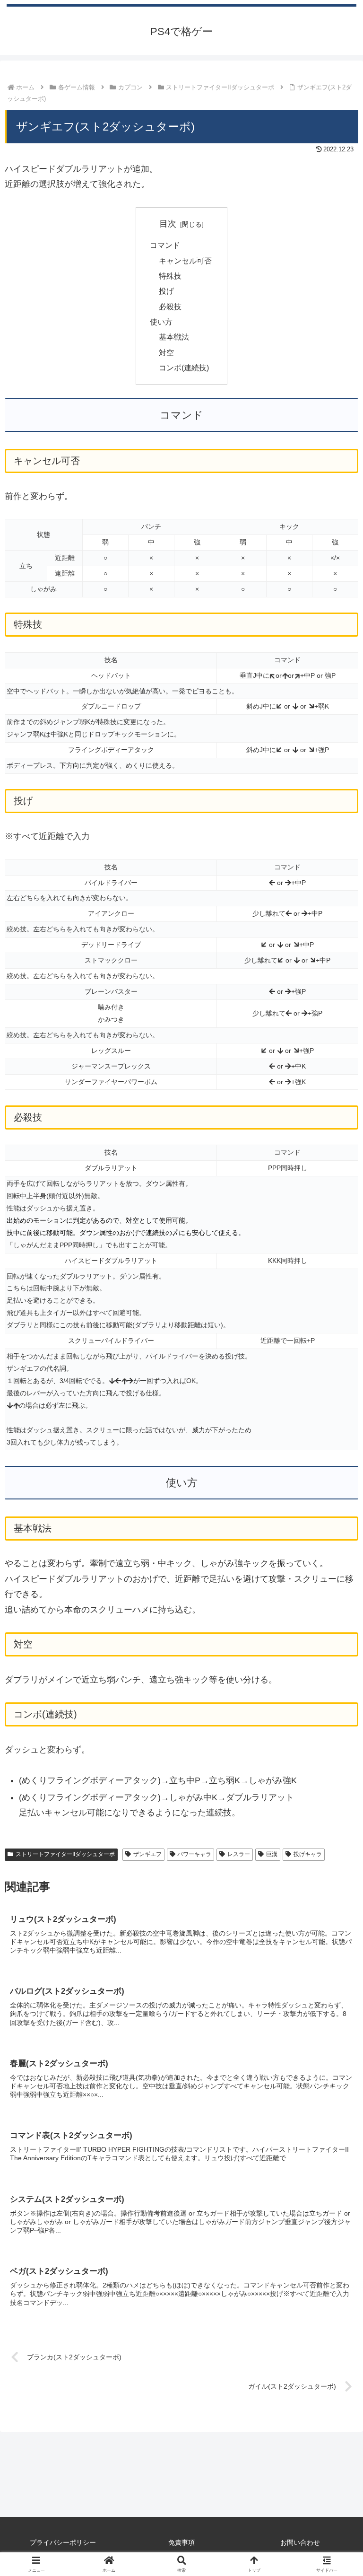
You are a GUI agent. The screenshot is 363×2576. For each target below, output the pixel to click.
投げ (166, 291)
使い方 (161, 322)
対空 (166, 352)
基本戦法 (174, 337)
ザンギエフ (147, 1854)
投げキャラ (308, 1854)
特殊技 (170, 276)
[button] (335, 1730)
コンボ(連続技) (184, 368)
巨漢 (272, 1854)
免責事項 (181, 2542)
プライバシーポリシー (63, 2542)
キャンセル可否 (185, 261)
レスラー (239, 1854)
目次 (168, 224)
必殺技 (170, 307)
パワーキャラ (194, 1854)
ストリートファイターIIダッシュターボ (65, 1854)
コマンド (165, 245)
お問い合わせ (300, 2542)
